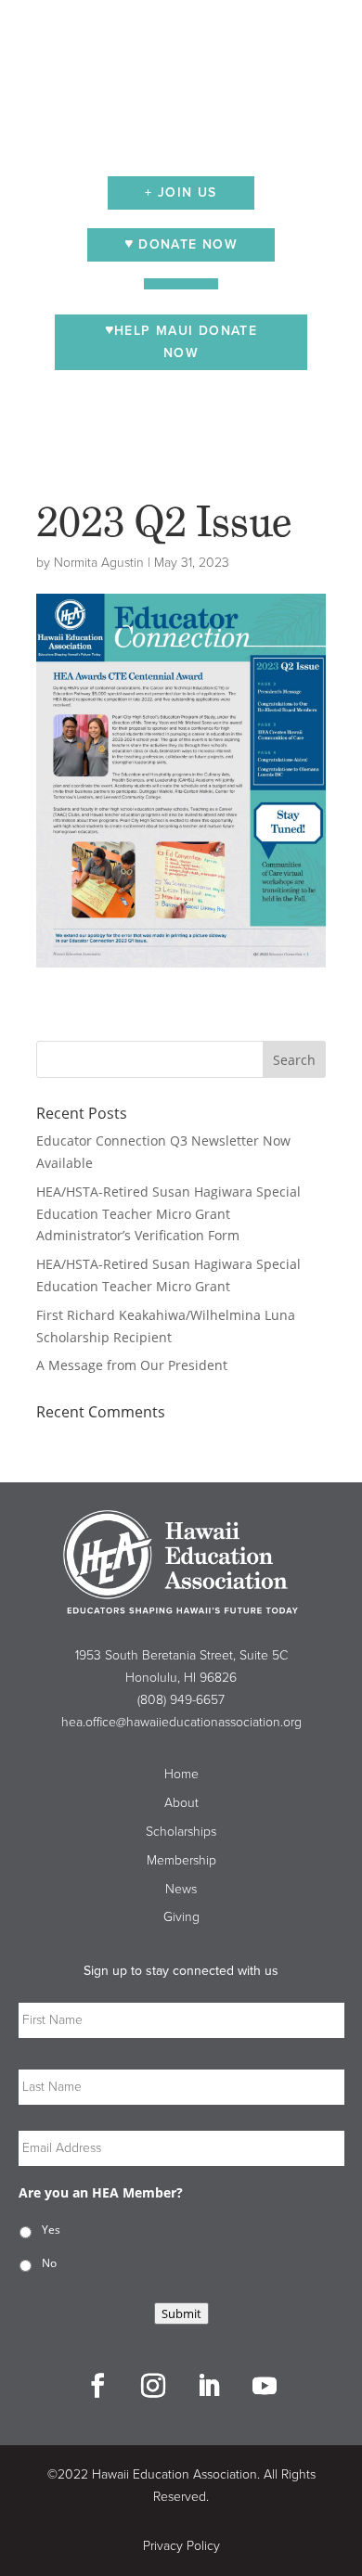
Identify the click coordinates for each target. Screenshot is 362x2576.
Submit (181, 2313)
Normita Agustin (99, 563)
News (181, 1889)
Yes (51, 2230)
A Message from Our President (132, 1365)
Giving (181, 1917)
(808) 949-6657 (181, 1700)
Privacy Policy (181, 2546)
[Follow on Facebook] (97, 2386)
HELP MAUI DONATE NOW (186, 342)
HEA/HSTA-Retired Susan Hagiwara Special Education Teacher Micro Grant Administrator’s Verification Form (168, 1214)
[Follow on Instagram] (153, 2386)
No (49, 2263)
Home (181, 1774)
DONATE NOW (186, 244)
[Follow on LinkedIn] (209, 2386)
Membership (181, 1860)
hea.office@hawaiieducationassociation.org (181, 1722)
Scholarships (181, 1832)
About (181, 1803)
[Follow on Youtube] (265, 2386)
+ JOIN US (181, 192)
